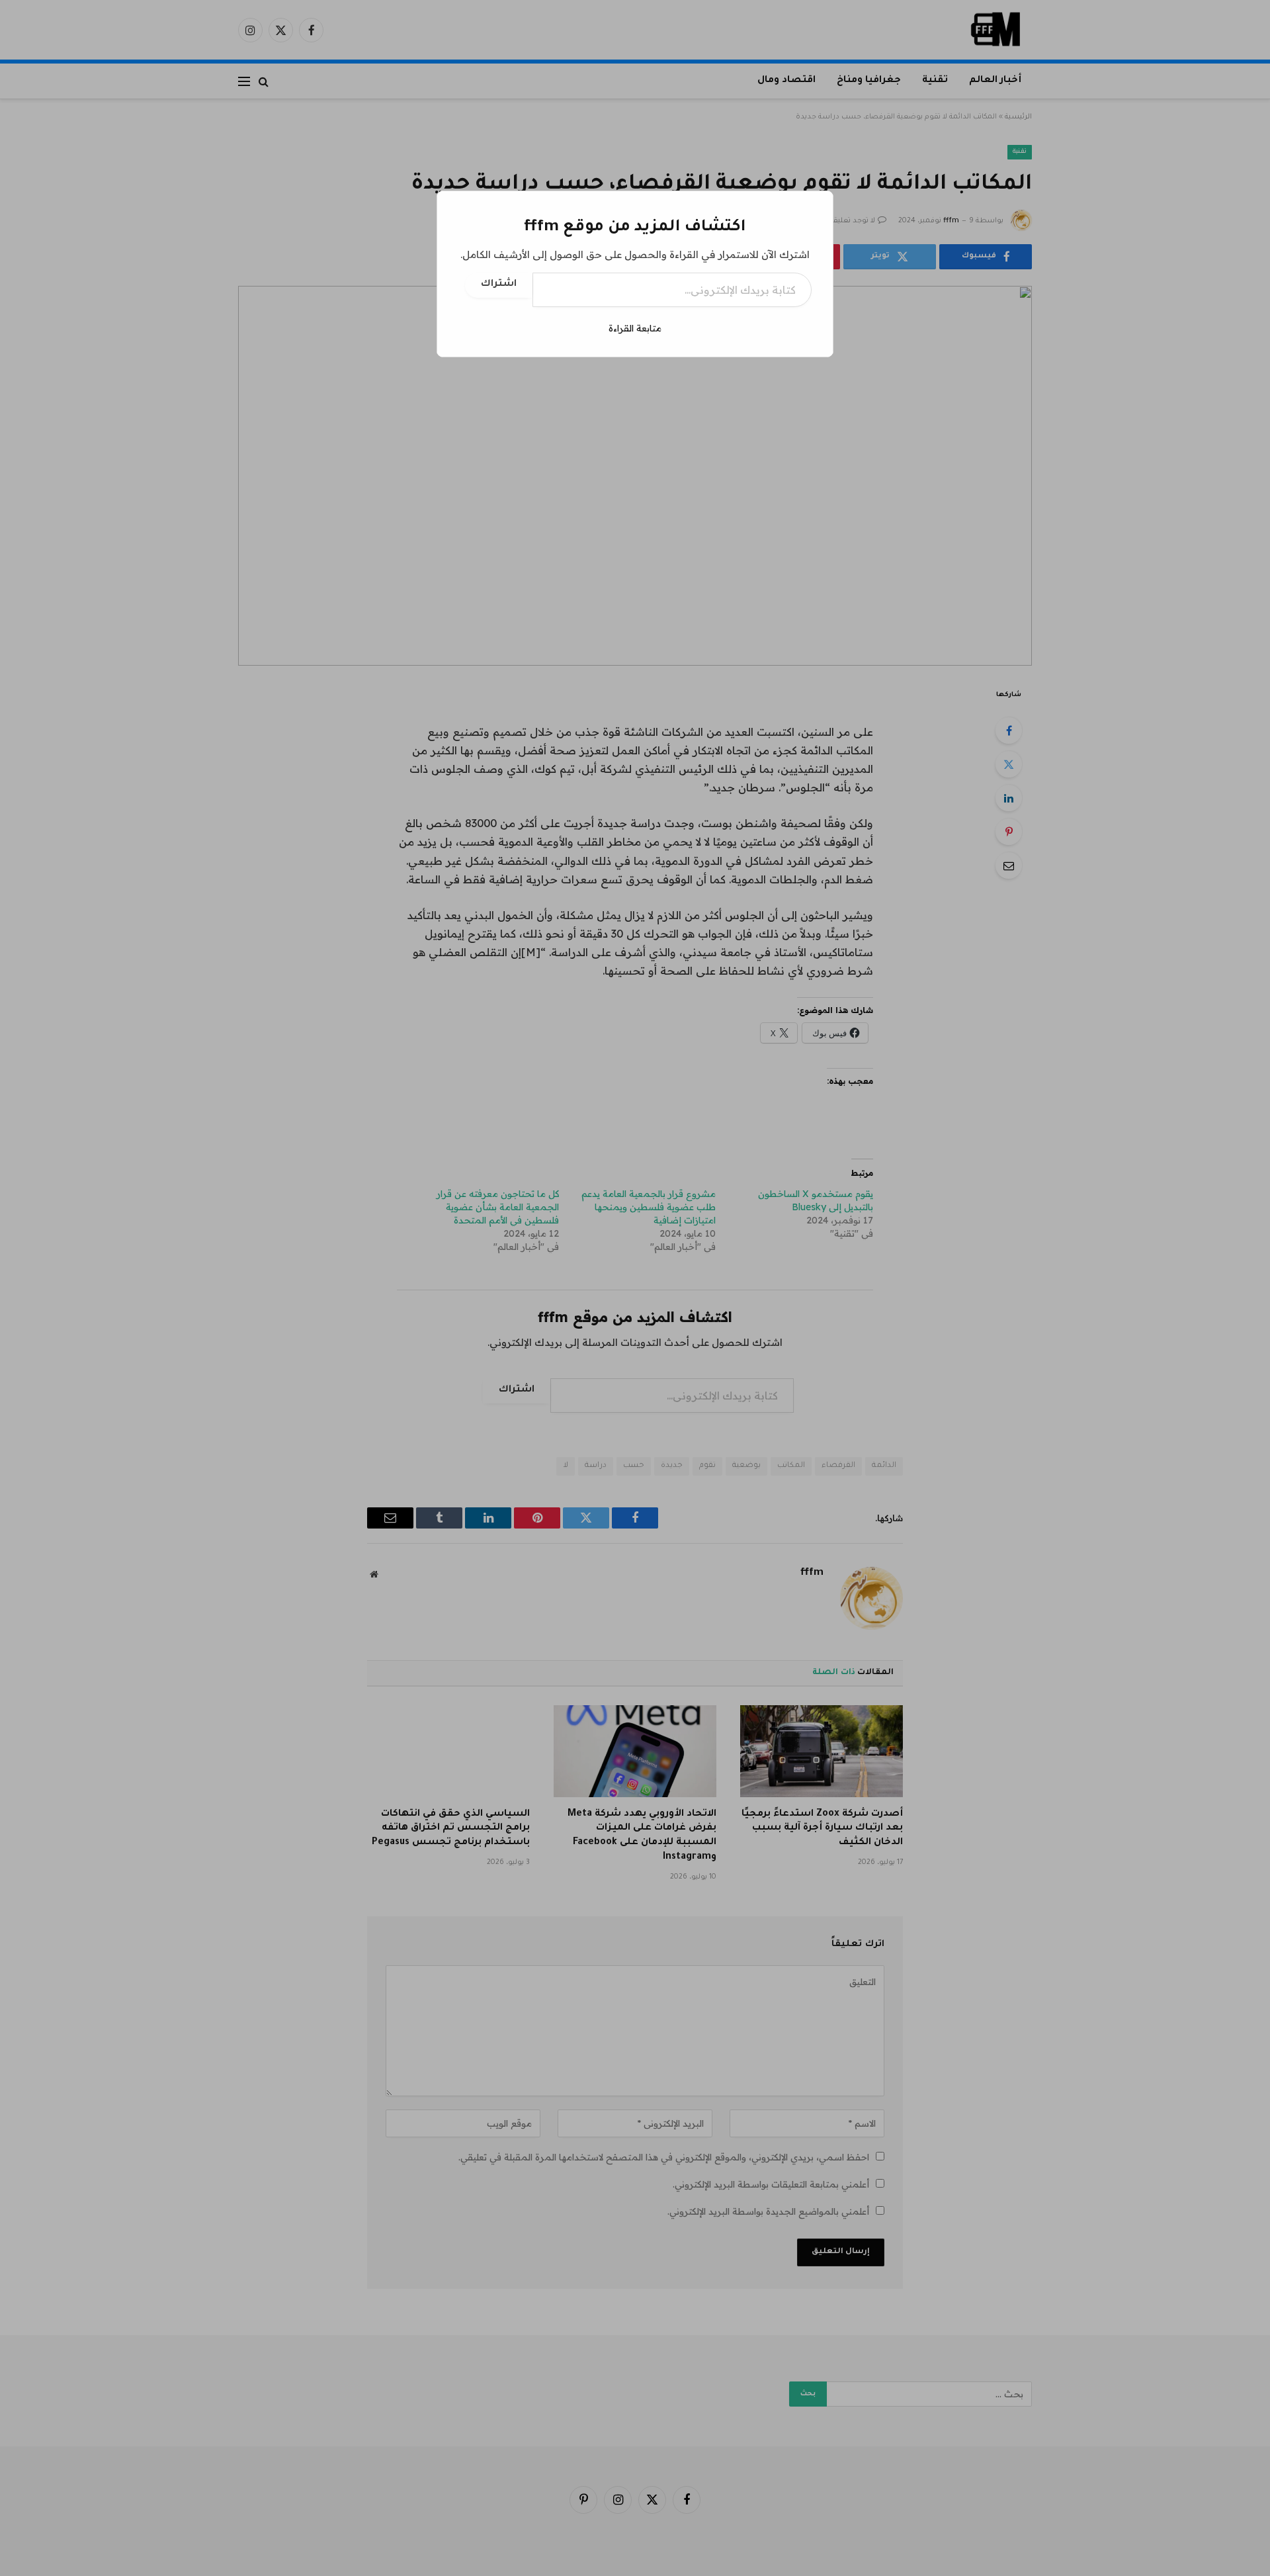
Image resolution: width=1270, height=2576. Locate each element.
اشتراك (499, 285)
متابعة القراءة (635, 328)
